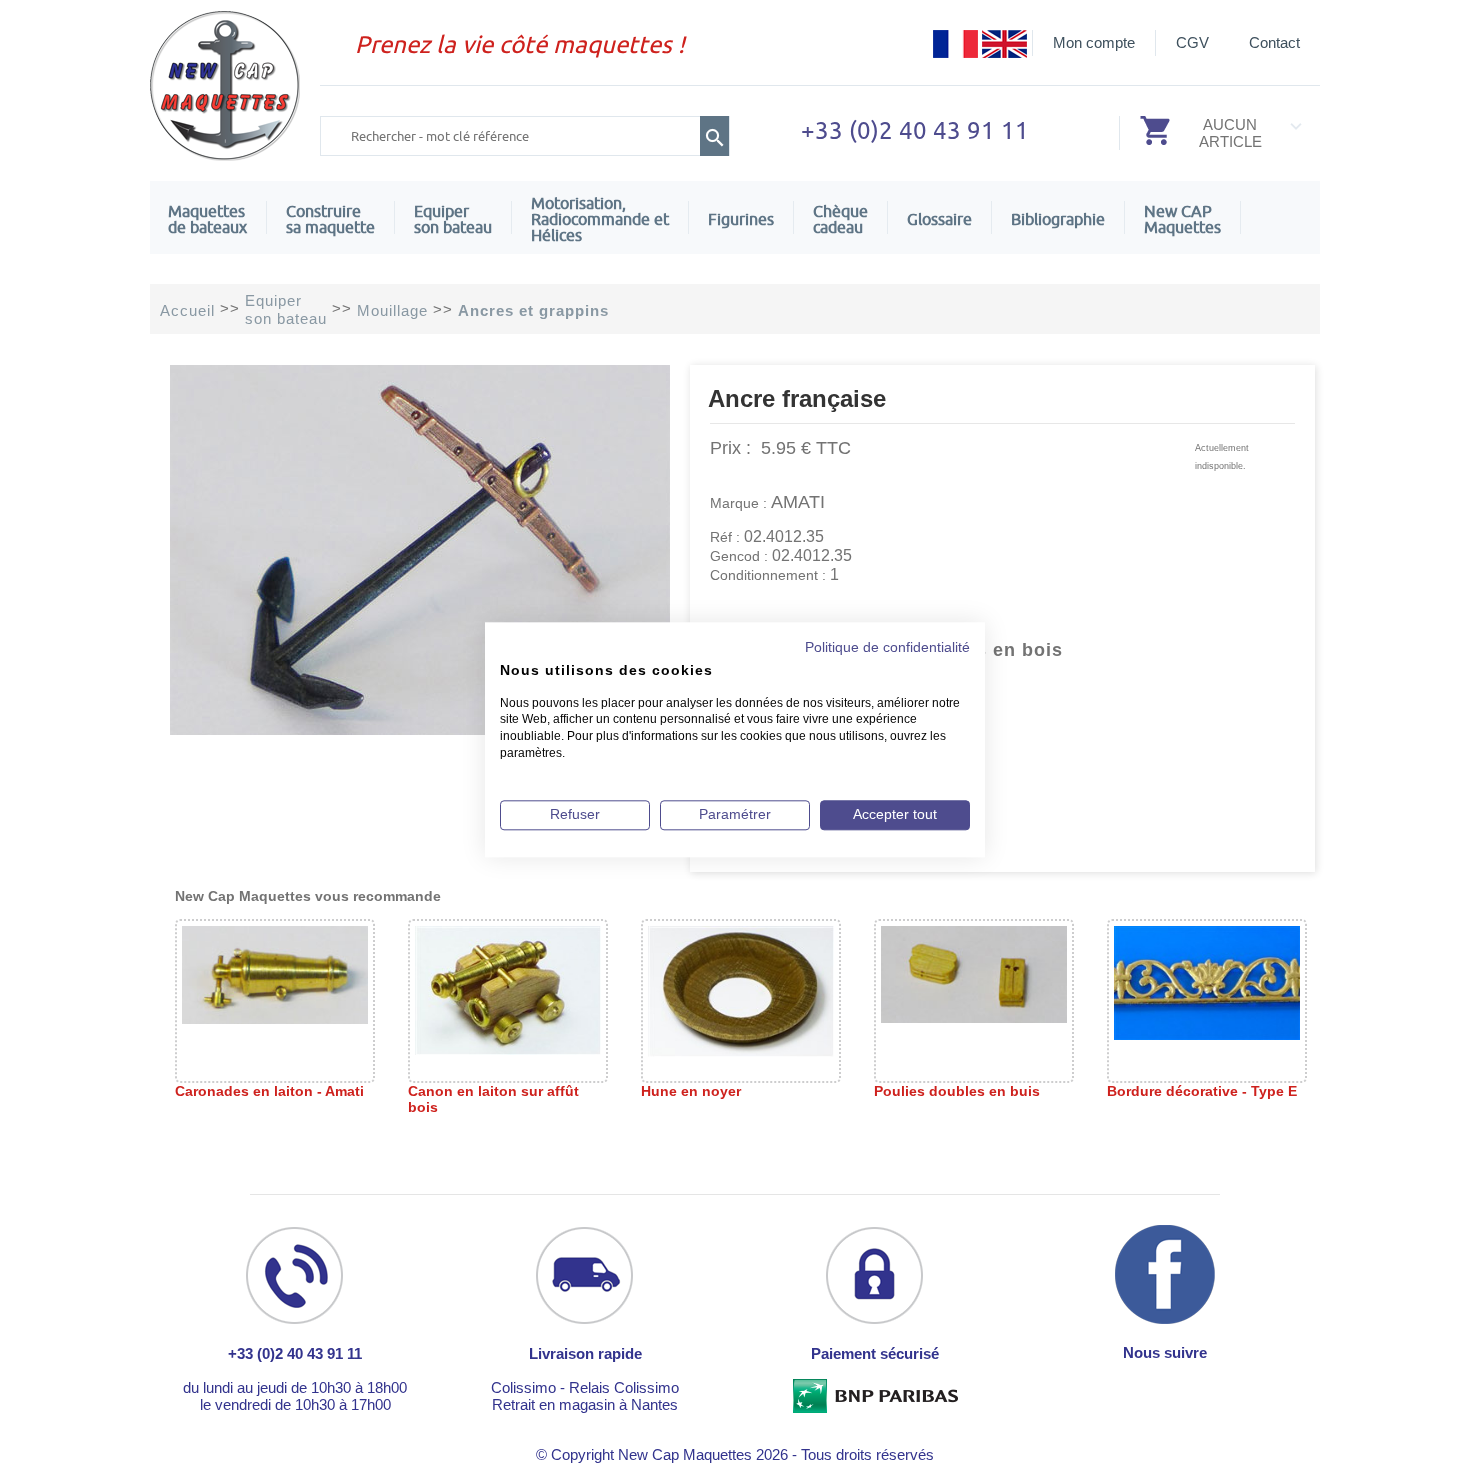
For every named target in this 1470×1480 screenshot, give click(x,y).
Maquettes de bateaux (207, 219)
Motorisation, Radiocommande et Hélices (600, 219)
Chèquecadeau (840, 219)
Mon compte (1094, 42)
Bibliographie (1058, 219)
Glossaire (939, 219)
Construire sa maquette (330, 219)
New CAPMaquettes (1182, 219)
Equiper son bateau (453, 219)
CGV (1192, 42)
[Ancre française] (420, 729)
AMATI (798, 502)
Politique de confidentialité (887, 647)
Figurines (741, 219)
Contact (1274, 42)
